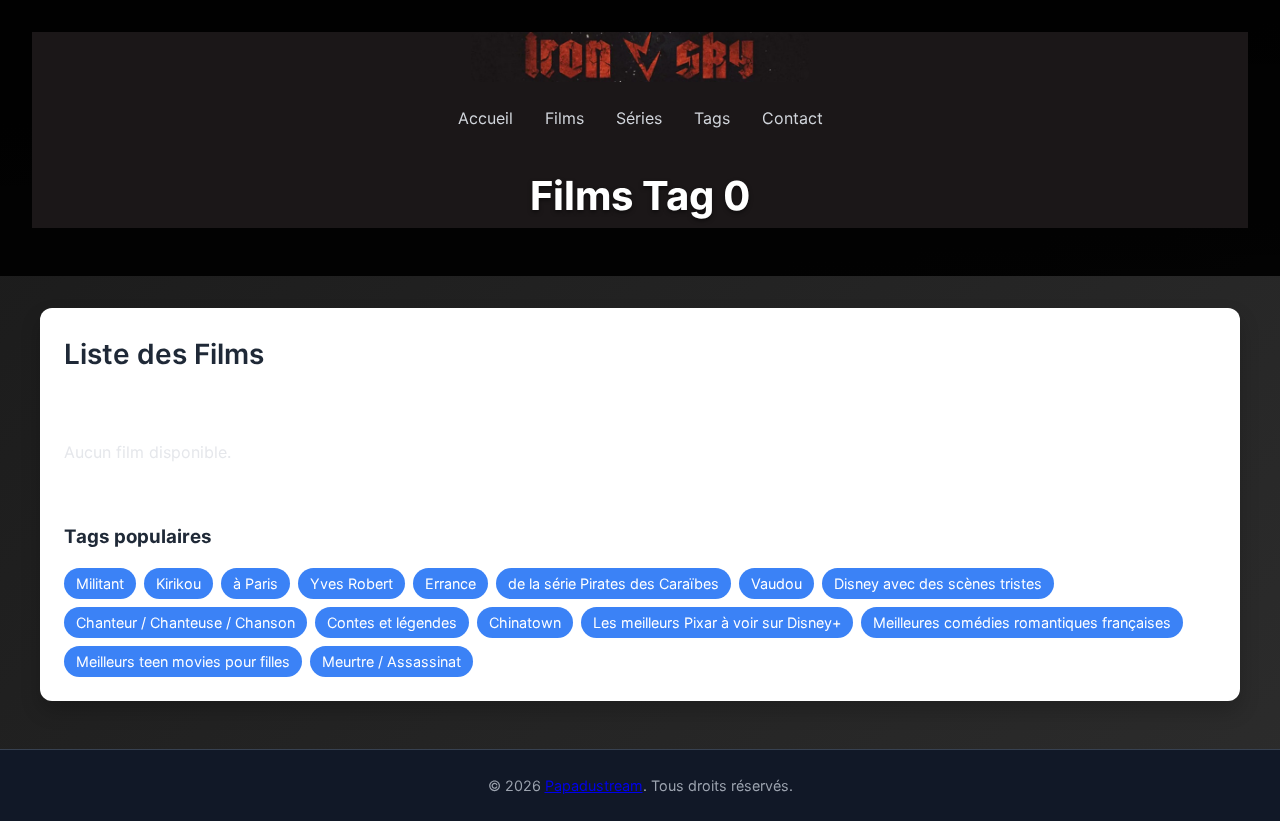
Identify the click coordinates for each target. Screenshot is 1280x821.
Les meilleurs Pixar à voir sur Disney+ (717, 622)
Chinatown (525, 622)
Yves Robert (351, 583)
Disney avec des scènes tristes (938, 583)
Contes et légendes (392, 622)
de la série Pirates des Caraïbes (613, 583)
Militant (100, 583)
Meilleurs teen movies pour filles (183, 661)
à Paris (255, 583)
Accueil (485, 118)
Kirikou (178, 583)
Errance (450, 583)
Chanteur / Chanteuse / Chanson (185, 622)
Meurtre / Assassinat (391, 661)
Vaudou (776, 583)
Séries (639, 118)
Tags (712, 118)
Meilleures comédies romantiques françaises (1022, 622)
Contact (792, 118)
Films (564, 118)
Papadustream (594, 785)
